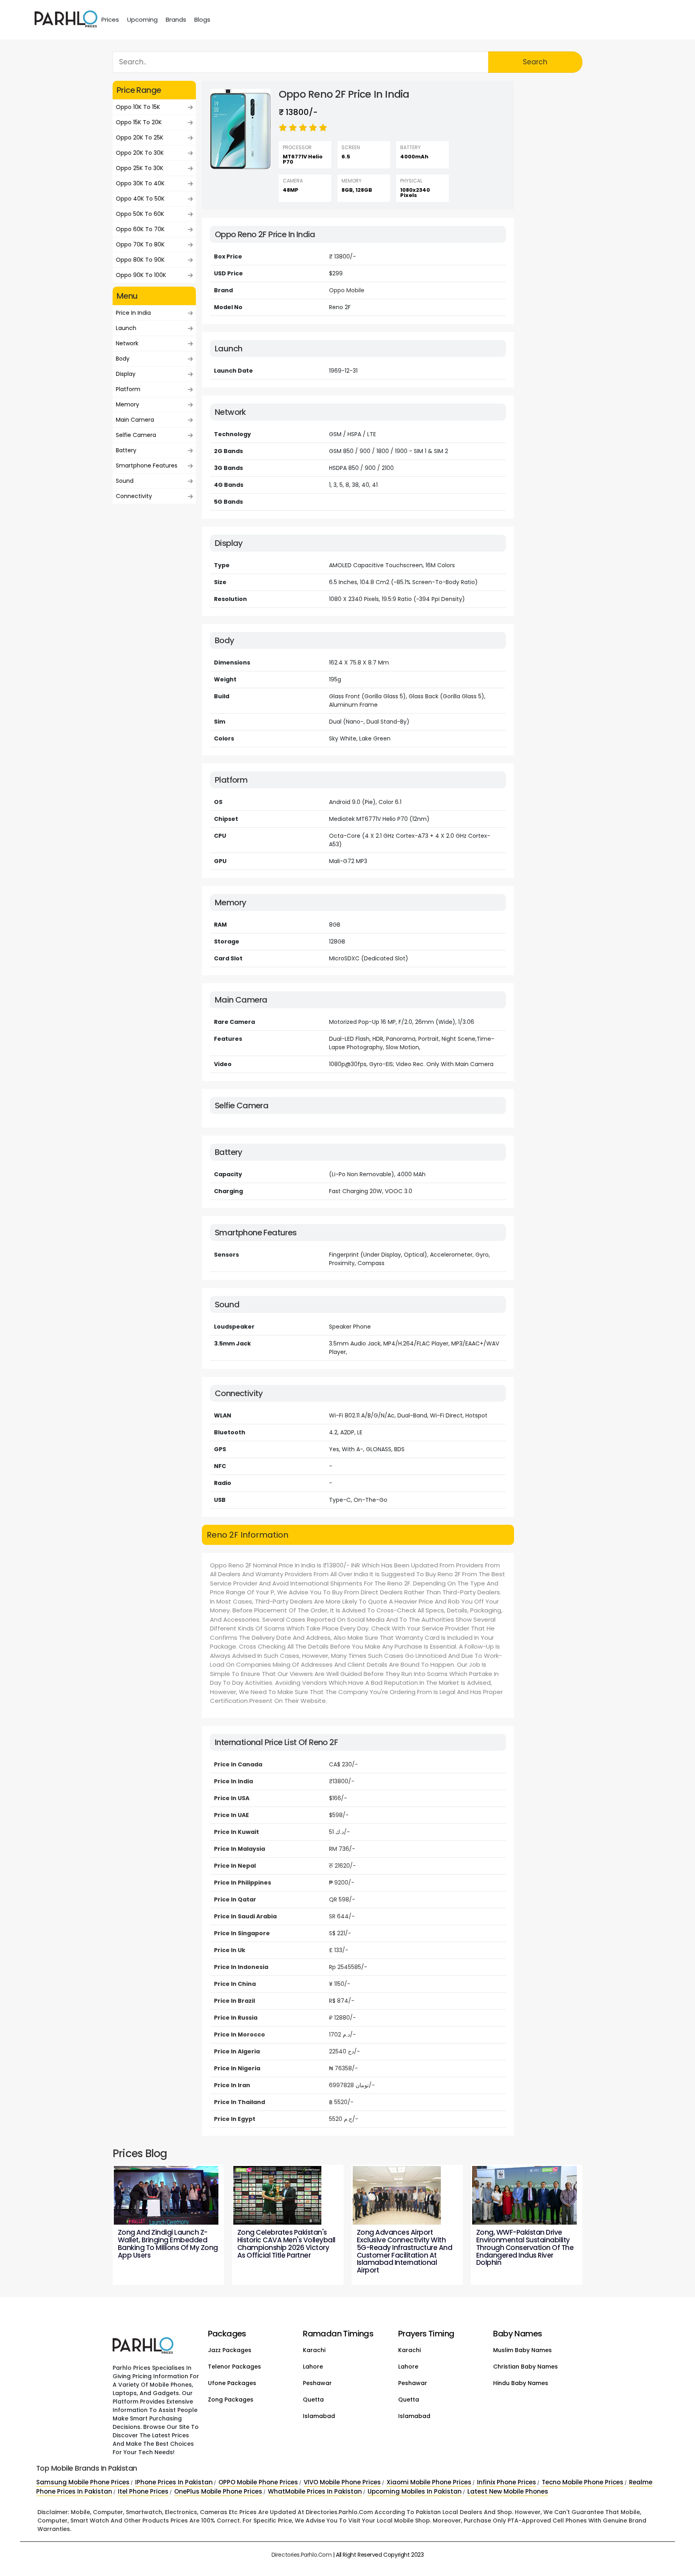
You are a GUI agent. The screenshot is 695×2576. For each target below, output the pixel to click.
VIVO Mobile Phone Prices (342, 2482)
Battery (126, 450)
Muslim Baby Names (522, 2350)
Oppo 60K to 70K (140, 229)
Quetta (313, 2400)
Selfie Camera (136, 435)
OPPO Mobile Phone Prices (258, 2482)
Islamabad (319, 2416)
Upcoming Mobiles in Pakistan (415, 2491)
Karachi (314, 2350)
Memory (127, 404)
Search (535, 62)
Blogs (202, 19)
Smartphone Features (147, 466)
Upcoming (142, 19)
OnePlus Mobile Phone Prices (218, 2491)
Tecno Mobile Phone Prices (583, 2482)
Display (126, 374)
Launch (126, 328)
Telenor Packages (234, 2367)
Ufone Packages (232, 2383)
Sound (125, 481)
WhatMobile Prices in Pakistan (315, 2491)
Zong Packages (231, 2400)
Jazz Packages (230, 2350)
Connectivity (134, 496)
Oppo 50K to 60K (140, 214)
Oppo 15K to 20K (139, 122)
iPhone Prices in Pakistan (174, 2482)
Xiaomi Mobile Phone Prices (429, 2482)
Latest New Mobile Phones (508, 2491)
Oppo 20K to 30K (140, 153)
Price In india (133, 313)
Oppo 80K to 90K (140, 260)
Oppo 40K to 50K (140, 199)
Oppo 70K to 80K (140, 244)
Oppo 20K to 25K (140, 137)
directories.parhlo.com (302, 2555)
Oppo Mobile (347, 290)
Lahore (313, 2367)
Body (123, 359)
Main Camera (135, 420)
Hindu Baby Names (521, 2383)
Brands (176, 19)
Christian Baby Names (525, 2367)
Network (127, 343)
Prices (110, 19)
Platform (128, 389)
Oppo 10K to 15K (138, 107)
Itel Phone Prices (143, 2491)
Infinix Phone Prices (507, 2482)
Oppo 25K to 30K (140, 168)
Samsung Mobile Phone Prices (83, 2482)
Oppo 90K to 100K (141, 275)
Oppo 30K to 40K (140, 183)
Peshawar (317, 2383)
